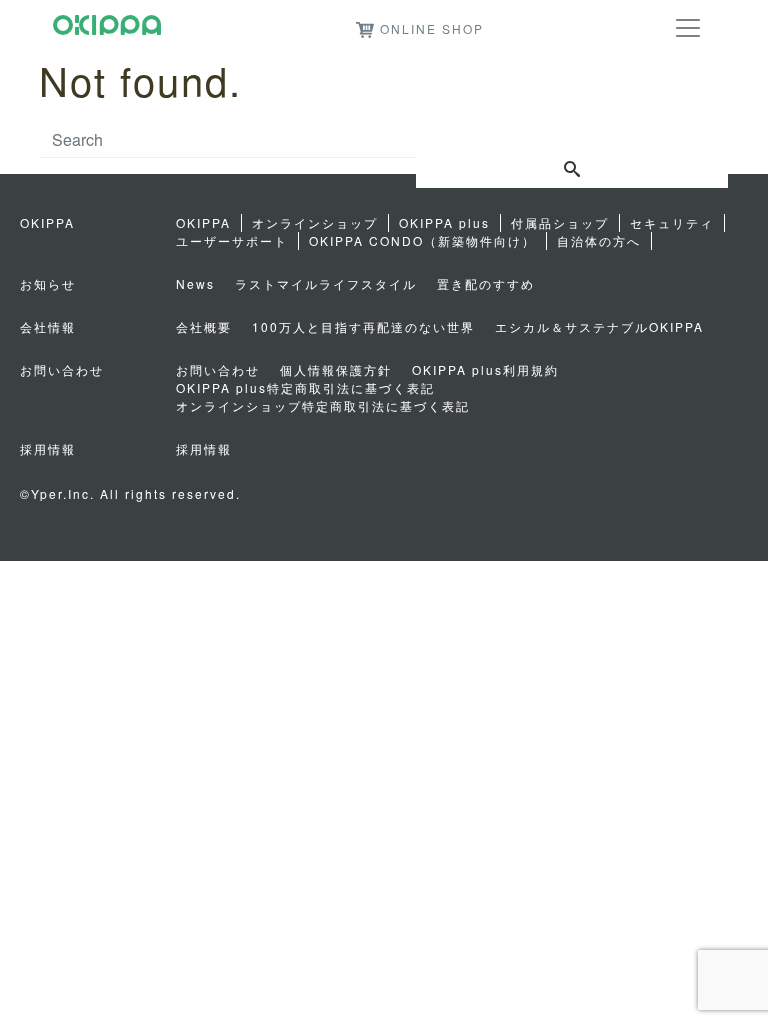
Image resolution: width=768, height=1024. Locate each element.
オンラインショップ (315, 222)
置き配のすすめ (486, 283)
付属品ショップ (560, 222)
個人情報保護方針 (336, 369)
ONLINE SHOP (432, 28)
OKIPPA (203, 222)
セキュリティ (672, 222)
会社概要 (204, 326)
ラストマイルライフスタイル (326, 283)
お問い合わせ (218, 369)
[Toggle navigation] (688, 28)
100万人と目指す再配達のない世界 (363, 326)
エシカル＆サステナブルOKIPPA (599, 326)
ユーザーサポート (232, 240)
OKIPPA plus (444, 222)
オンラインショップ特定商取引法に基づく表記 (323, 405)
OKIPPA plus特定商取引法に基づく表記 (305, 387)
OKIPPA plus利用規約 (485, 369)
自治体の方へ (599, 240)
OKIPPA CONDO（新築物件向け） (422, 240)
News (195, 283)
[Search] (572, 169)
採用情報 (204, 448)
